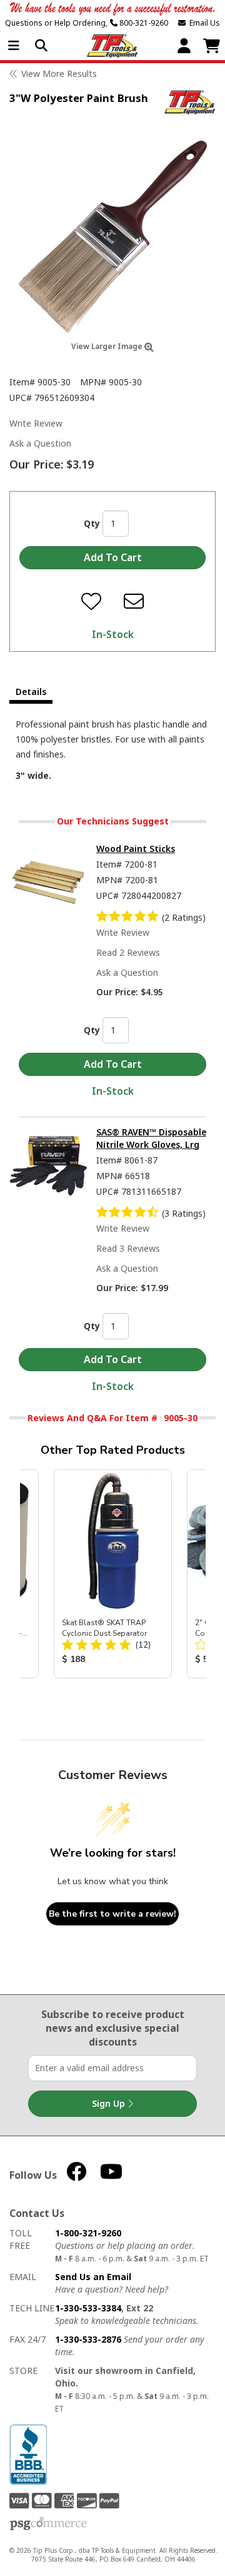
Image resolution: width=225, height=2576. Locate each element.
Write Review (36, 423)
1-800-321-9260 (88, 2233)
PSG (48, 2524)
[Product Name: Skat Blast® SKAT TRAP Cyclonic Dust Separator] (113, 1574)
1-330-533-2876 (88, 2339)
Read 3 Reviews (128, 1248)
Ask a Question (40, 443)
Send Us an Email (93, 2277)
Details (31, 692)
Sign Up (110, 2103)
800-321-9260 (143, 23)
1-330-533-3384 (88, 2308)
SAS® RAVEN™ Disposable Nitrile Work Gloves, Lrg (151, 1138)
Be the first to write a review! (112, 1914)
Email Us (203, 23)
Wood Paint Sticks (136, 849)
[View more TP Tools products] (190, 102)
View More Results (59, 74)
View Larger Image (108, 346)
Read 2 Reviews (128, 952)
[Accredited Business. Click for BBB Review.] (28, 2454)
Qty (92, 523)
